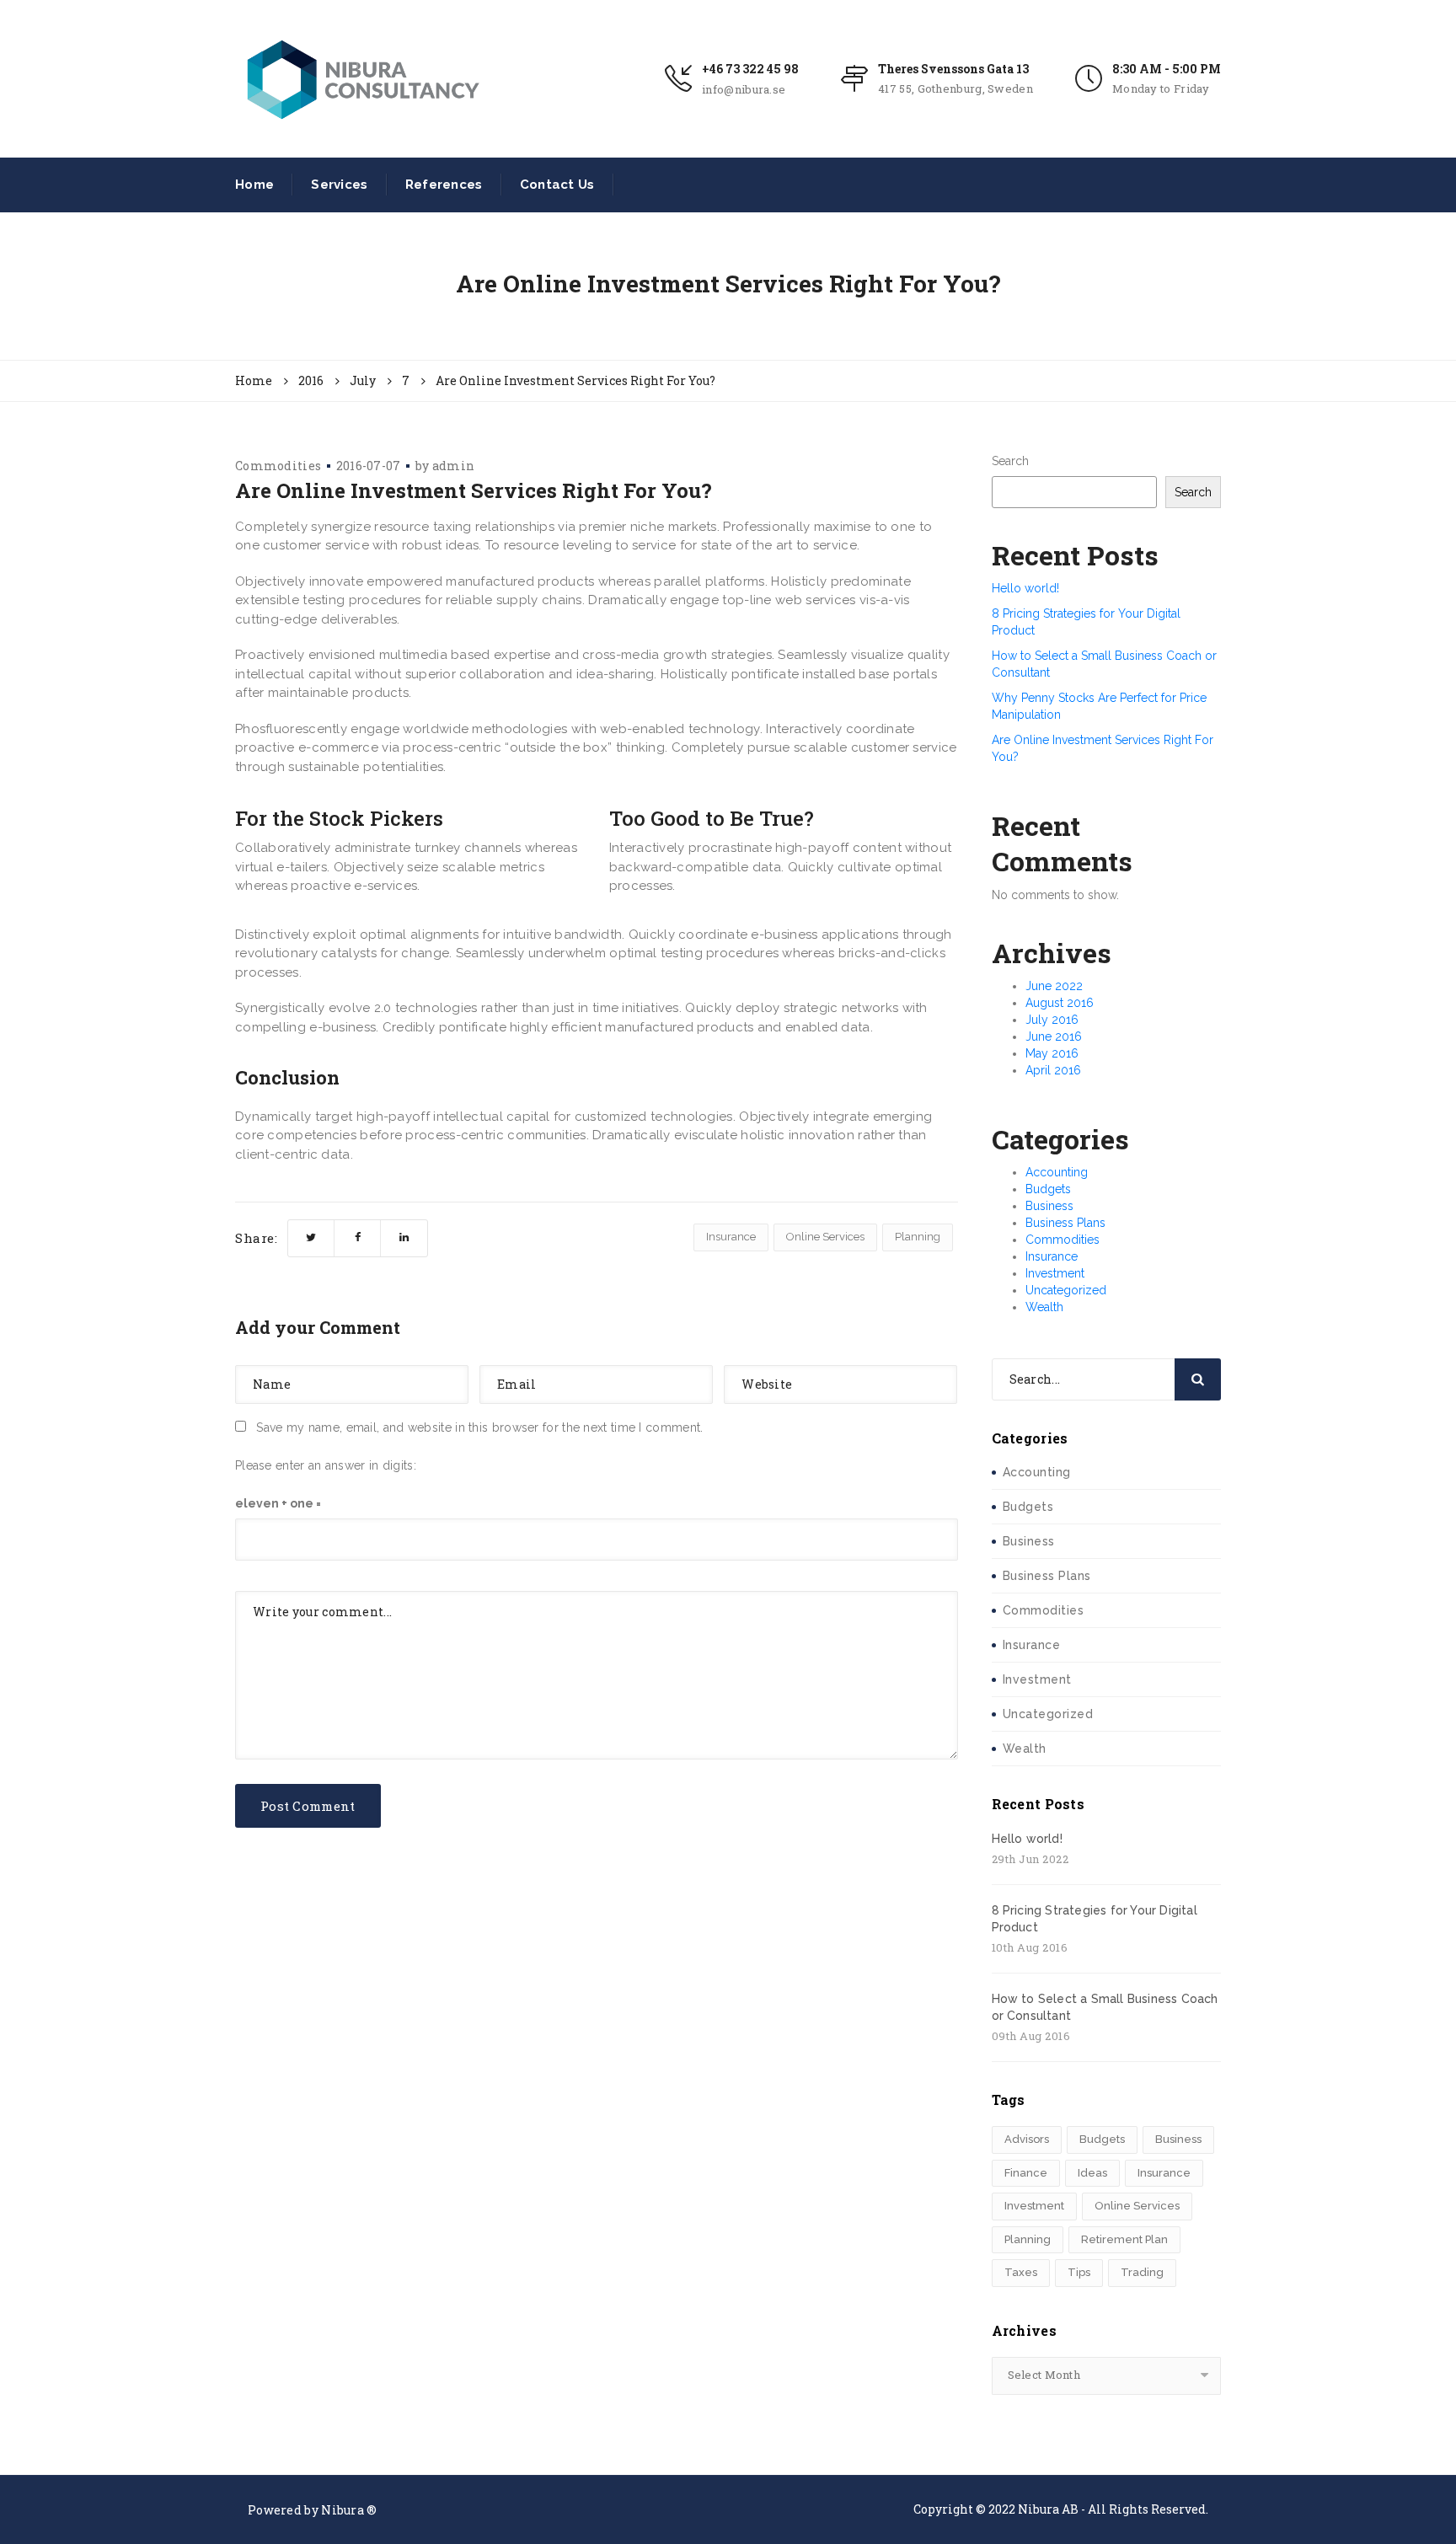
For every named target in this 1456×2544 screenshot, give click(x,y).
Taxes (1021, 2272)
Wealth (1044, 1307)
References (444, 185)
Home (254, 185)
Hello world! (1025, 588)
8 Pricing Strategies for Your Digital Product (1095, 1919)
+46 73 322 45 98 (750, 69)
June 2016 (1054, 1036)
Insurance (731, 1237)
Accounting (1057, 1172)
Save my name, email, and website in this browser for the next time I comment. (479, 1427)
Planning (918, 1237)
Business (1049, 1206)
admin (454, 466)
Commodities (278, 466)
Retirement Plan (1124, 2239)
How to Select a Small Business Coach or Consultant (1105, 2007)
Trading (1142, 2272)
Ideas (1092, 2173)
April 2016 (1053, 1070)
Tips (1079, 2272)
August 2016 (1060, 1003)
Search (1010, 461)
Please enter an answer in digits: (326, 1465)
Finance (1026, 2173)
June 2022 (1054, 986)
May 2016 (1052, 1053)
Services (339, 185)
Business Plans (1065, 1223)
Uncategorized (1066, 1290)
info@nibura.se (744, 89)
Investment (1055, 1273)
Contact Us (557, 185)
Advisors (1027, 2139)
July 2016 (1052, 1020)
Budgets (1048, 1189)
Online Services (825, 1237)
